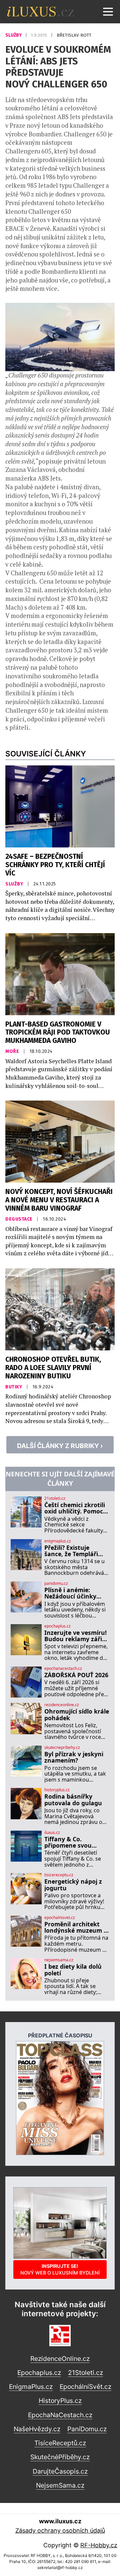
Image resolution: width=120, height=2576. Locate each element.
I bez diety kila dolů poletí (73, 1970)
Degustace (19, 1219)
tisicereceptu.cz (59, 1875)
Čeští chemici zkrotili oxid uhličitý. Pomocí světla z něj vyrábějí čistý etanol (75, 1508)
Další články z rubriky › (60, 1446)
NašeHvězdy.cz (37, 2429)
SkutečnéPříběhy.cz (60, 2457)
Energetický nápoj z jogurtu (73, 1885)
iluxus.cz (52, 1833)
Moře (13, 1051)
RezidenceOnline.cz (60, 2359)
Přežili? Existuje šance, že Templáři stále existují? (71, 1551)
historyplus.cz (57, 1790)
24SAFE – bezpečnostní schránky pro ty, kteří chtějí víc (55, 865)
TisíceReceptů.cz (60, 2443)
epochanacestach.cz (63, 1669)
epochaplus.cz (57, 1626)
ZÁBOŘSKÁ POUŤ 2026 (76, 1675)
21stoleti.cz (55, 1498)
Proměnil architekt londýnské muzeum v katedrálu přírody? (76, 1927)
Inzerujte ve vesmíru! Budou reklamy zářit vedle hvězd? (75, 1636)
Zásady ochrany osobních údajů (60, 2530)
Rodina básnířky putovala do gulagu (73, 1800)
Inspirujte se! (60, 2269)
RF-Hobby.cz (99, 2545)
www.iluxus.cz (60, 2521)
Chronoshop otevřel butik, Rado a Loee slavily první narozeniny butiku (53, 1368)
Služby (14, 35)
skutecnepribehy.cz (62, 1748)
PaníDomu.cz (87, 2429)
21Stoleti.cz (85, 2373)
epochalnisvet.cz (60, 1918)
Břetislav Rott (74, 35)
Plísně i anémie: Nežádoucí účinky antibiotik (70, 1593)
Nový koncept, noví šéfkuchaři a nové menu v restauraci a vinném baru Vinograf (59, 1200)
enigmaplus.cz (58, 1541)
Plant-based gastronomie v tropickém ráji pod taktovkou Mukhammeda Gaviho (58, 1033)
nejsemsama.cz (59, 1960)
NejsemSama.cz (60, 2485)
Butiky (14, 1387)
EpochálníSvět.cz (85, 2387)
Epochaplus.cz (39, 2373)
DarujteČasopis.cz (60, 2471)
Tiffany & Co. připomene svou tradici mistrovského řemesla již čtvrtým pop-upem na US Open (75, 1842)
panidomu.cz (56, 1583)
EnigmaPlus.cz (31, 2387)
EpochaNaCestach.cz (60, 2415)
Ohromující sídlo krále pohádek (77, 1715)
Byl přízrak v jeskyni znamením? (74, 1757)
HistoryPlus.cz (60, 2401)
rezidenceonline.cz (62, 1705)
